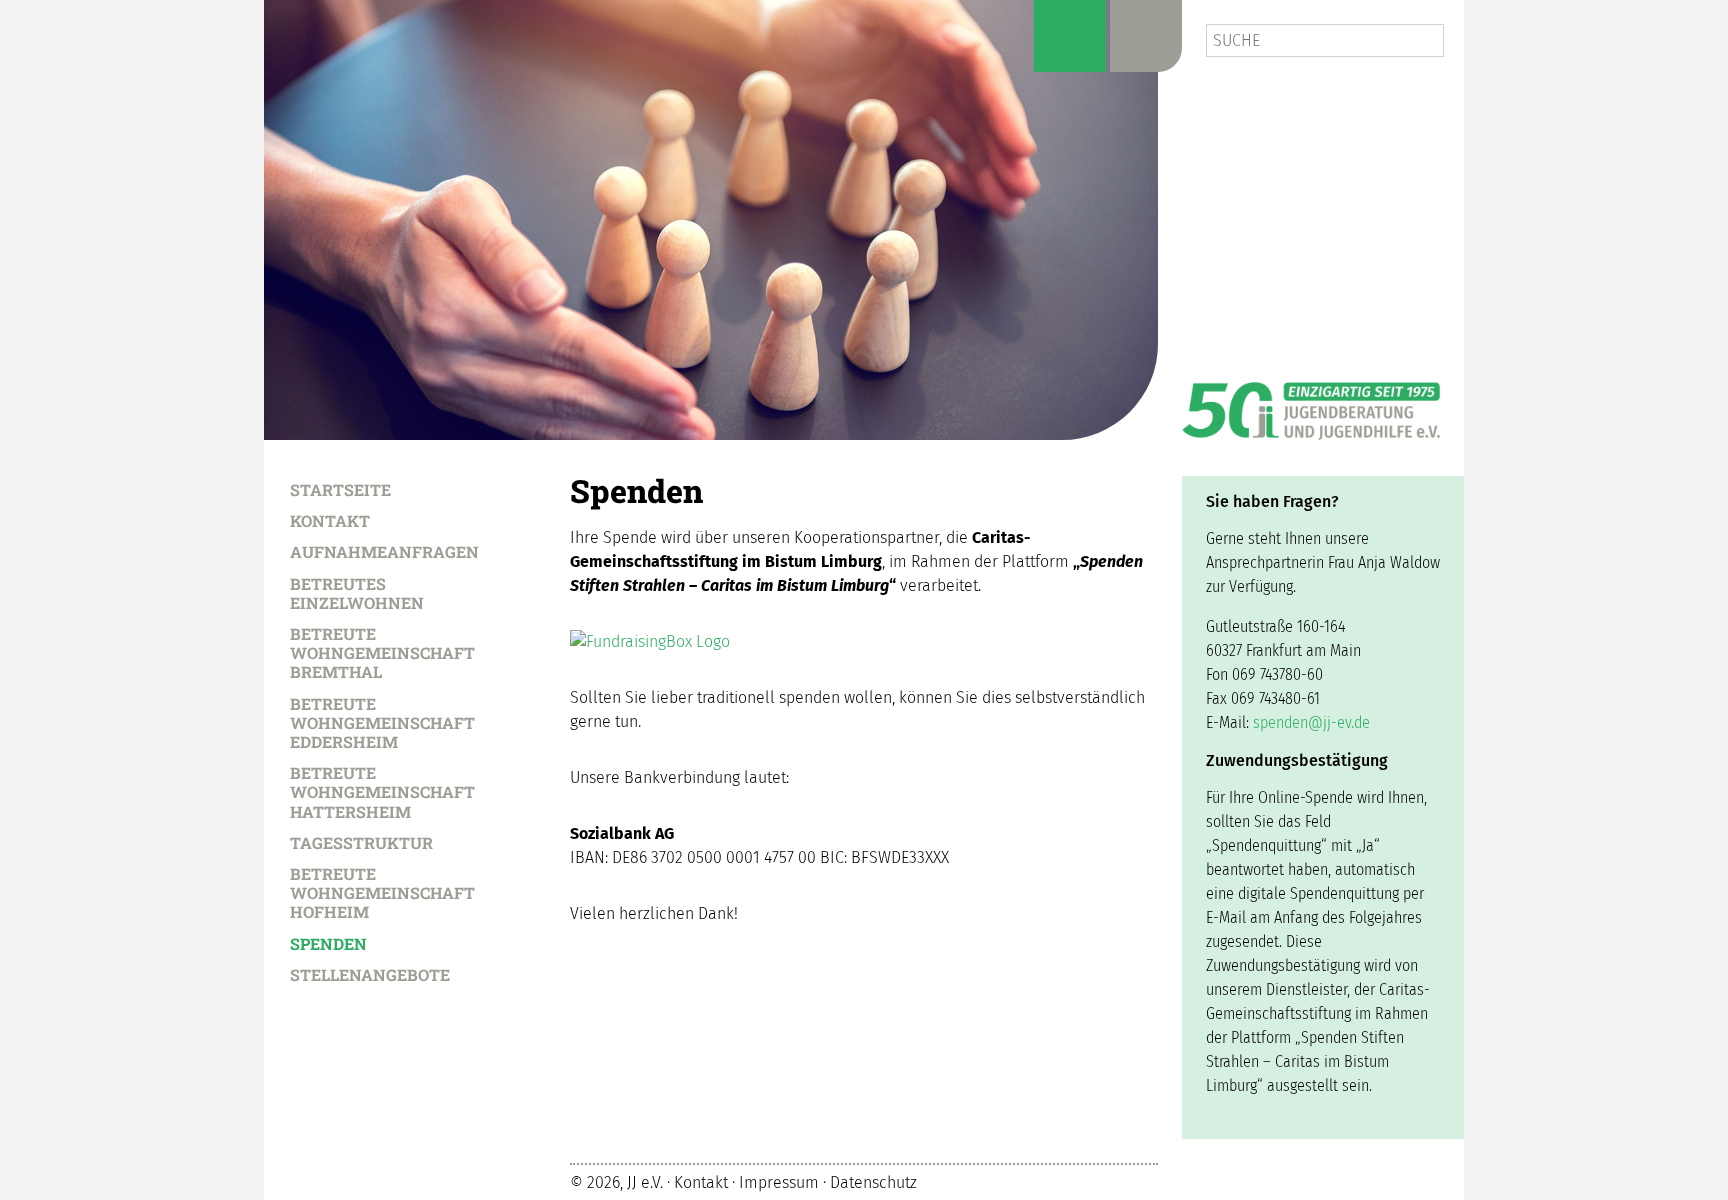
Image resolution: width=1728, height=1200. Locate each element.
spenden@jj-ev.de (1311, 722)
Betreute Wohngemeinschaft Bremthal (382, 652)
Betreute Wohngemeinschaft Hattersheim (382, 791)
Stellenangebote (370, 974)
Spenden (328, 943)
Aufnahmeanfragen (384, 551)
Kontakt (330, 520)
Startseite (340, 489)
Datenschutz (873, 1183)
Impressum (779, 1183)
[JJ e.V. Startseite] (1311, 404)
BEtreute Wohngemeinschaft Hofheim (382, 892)
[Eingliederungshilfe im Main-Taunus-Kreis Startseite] (711, 220)
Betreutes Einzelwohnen (357, 592)
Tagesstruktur (361, 842)
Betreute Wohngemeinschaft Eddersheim (382, 722)
